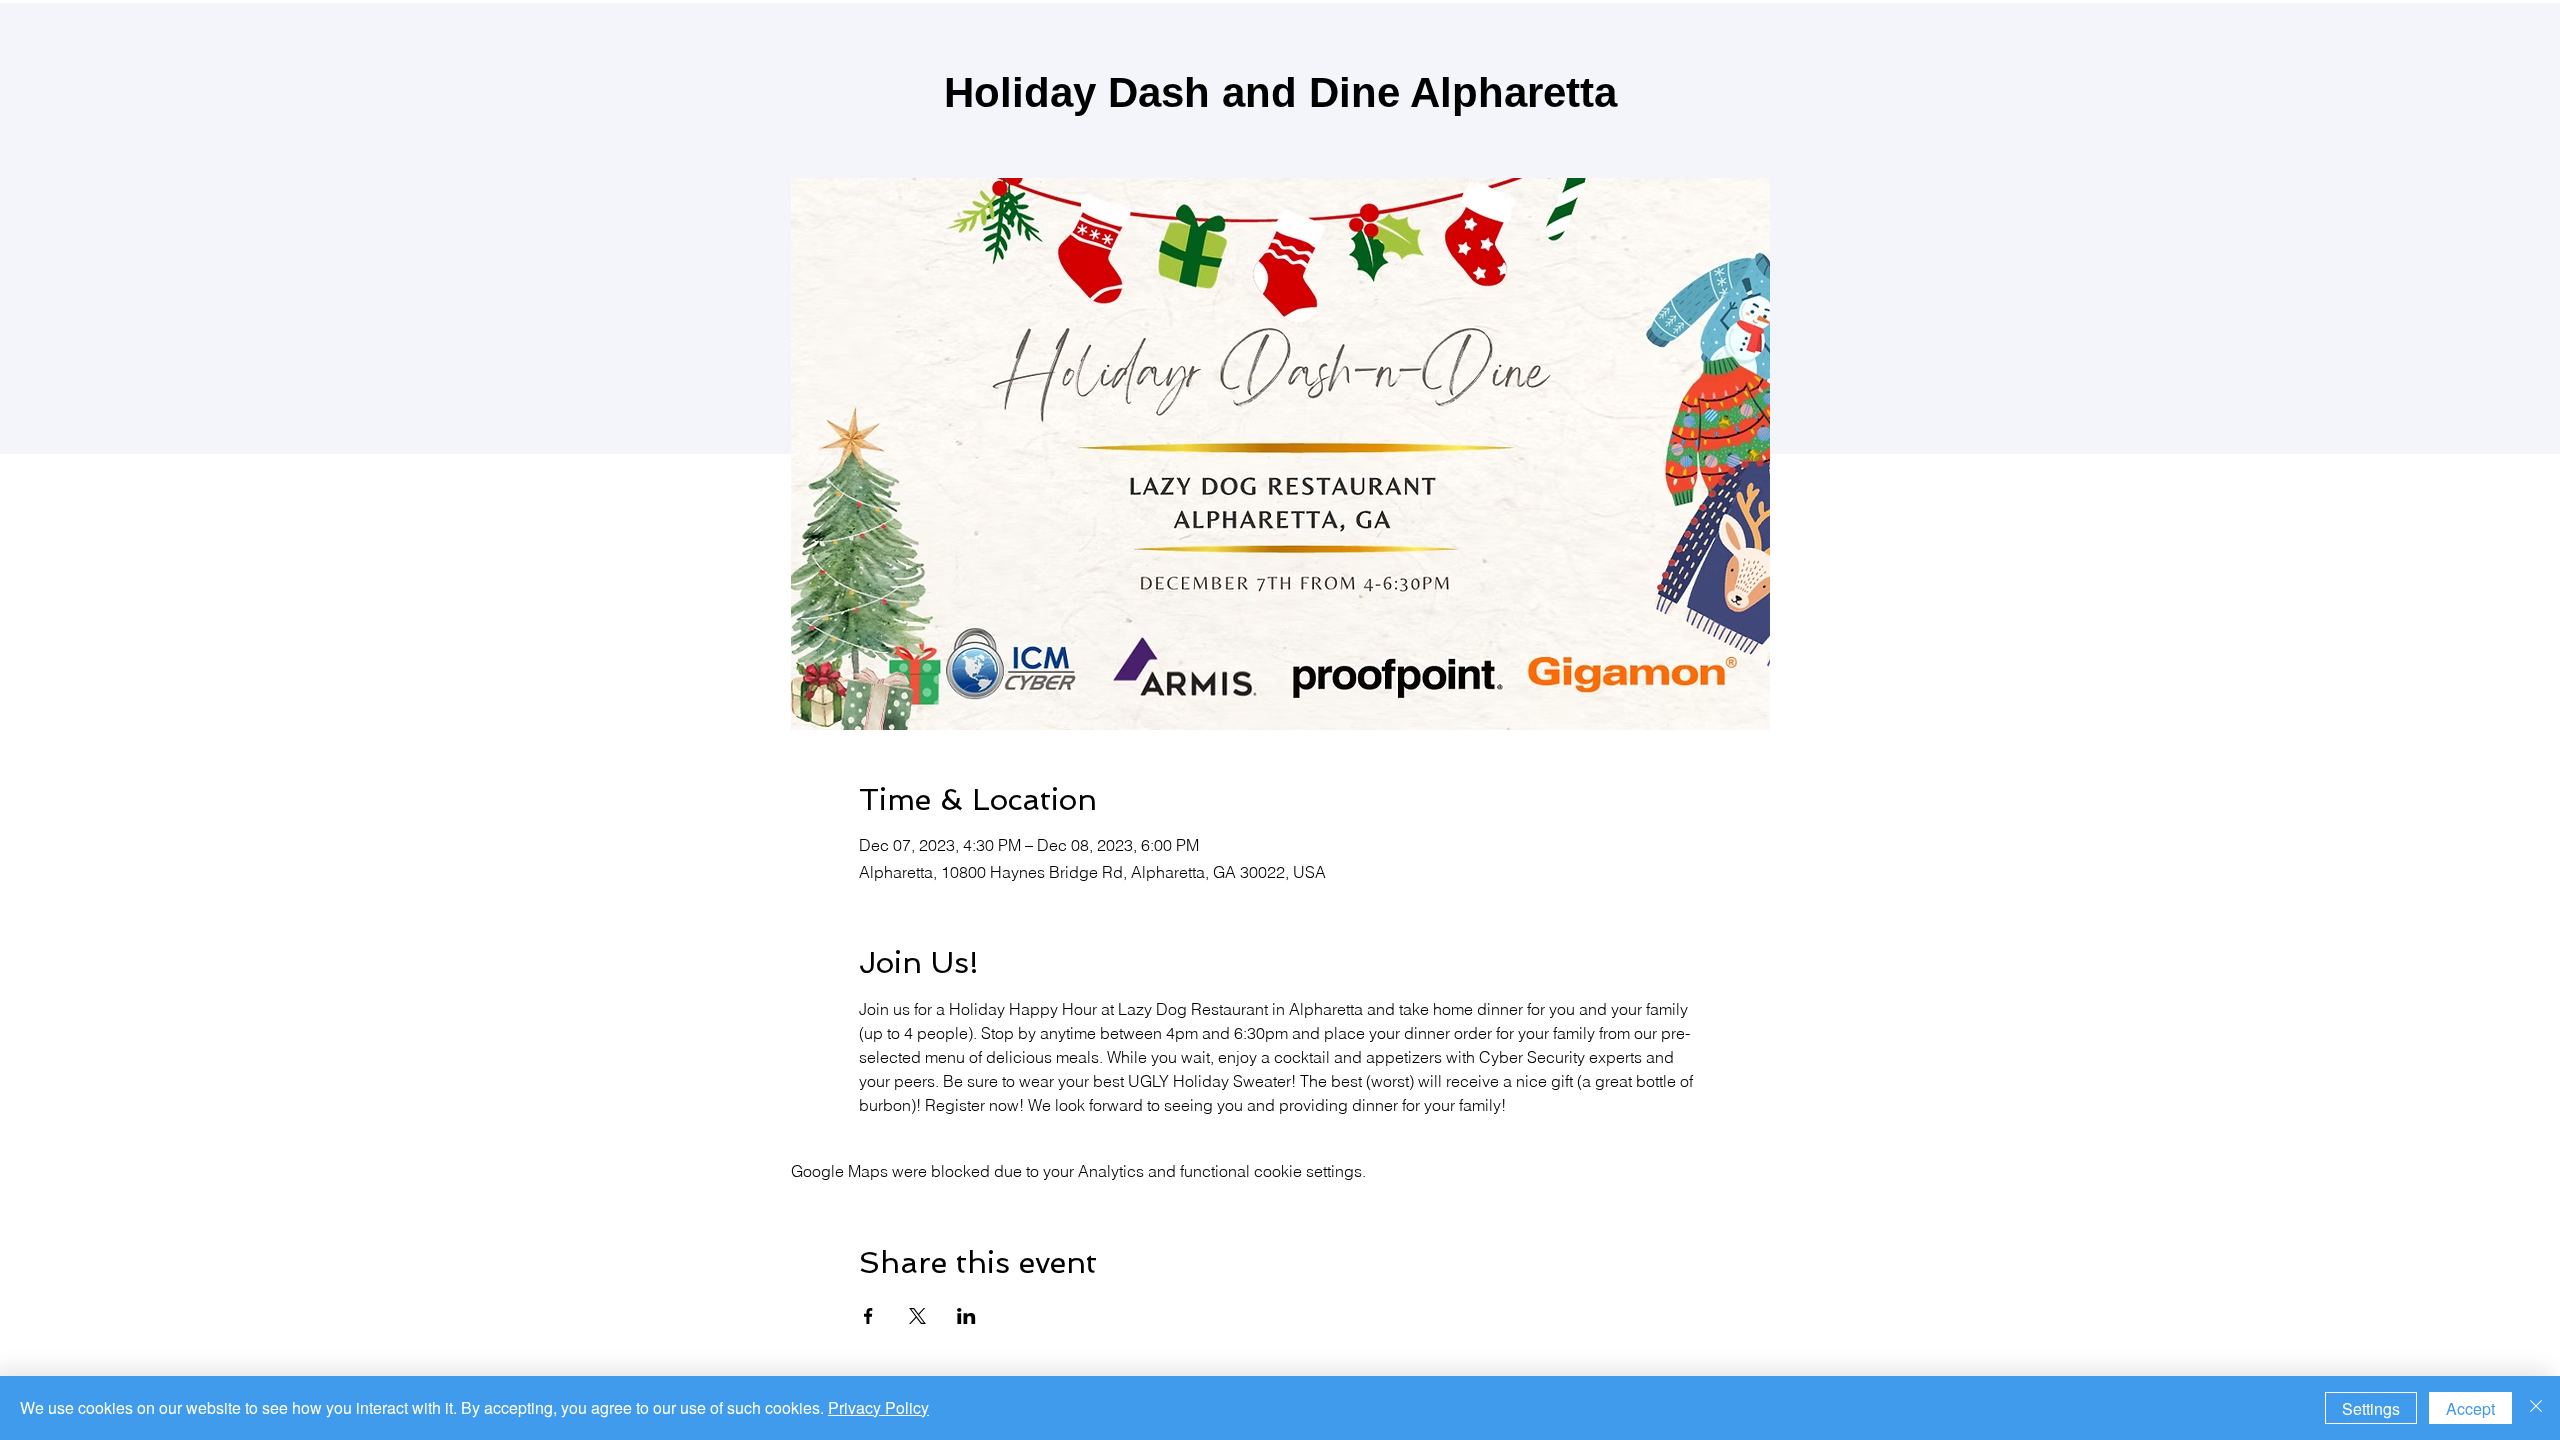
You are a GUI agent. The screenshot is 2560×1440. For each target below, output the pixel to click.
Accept (2470, 1408)
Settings (2371, 1408)
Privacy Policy (878, 1407)
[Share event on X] (917, 1316)
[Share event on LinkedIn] (966, 1316)
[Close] (2536, 1408)
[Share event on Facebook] (868, 1316)
